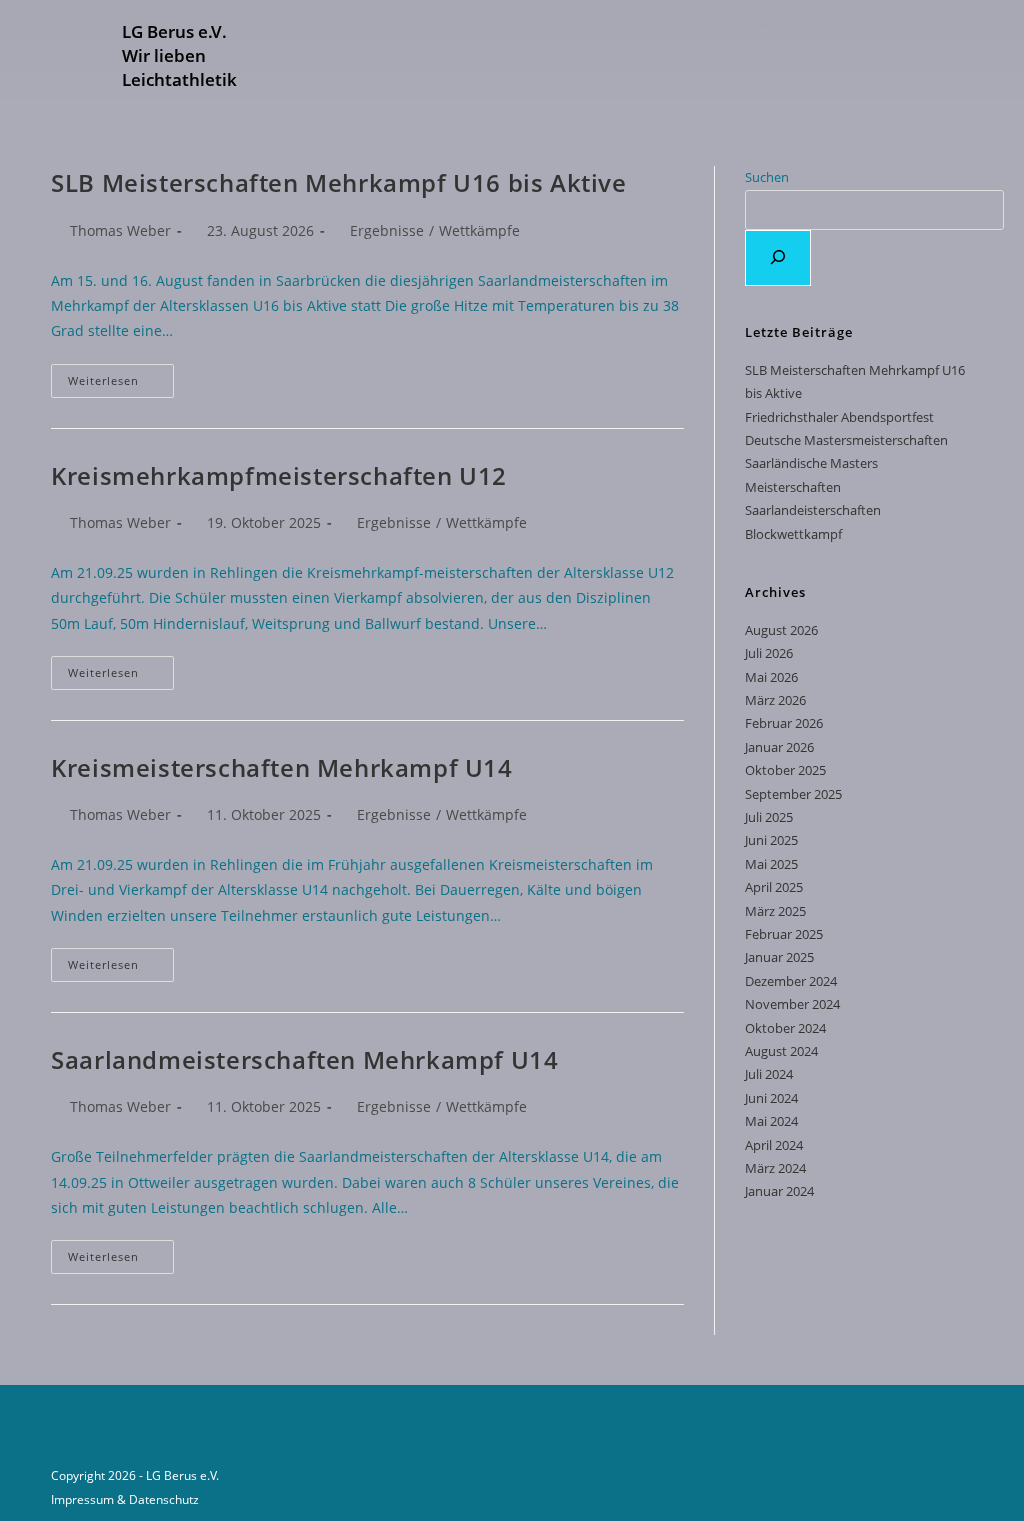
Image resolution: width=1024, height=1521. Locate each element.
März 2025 (775, 911)
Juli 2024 (769, 1074)
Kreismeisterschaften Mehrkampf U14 (281, 767)
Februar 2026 (784, 723)
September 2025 (793, 794)
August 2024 (781, 1051)
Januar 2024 (779, 1191)
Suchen (767, 177)
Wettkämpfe (479, 230)
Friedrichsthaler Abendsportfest (839, 417)
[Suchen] (778, 258)
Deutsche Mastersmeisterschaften (846, 440)
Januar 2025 (779, 957)
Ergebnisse (387, 230)
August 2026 (781, 630)
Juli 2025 (769, 817)
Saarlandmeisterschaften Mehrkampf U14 (304, 1059)
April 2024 (774, 1145)
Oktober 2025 (785, 770)
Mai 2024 (771, 1121)
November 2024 (792, 1004)
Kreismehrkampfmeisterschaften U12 (279, 475)
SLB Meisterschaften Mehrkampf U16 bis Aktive (338, 182)
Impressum (82, 1499)
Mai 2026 (771, 677)
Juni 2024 (771, 1098)
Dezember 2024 (791, 981)
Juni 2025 (771, 840)
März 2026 (775, 700)
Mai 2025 (771, 864)
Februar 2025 (784, 934)
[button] (434, 58)
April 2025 (774, 887)
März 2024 (775, 1168)
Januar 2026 (779, 747)
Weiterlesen (121, 376)
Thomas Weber (120, 230)
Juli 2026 (769, 653)
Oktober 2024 (785, 1028)
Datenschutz (164, 1499)
